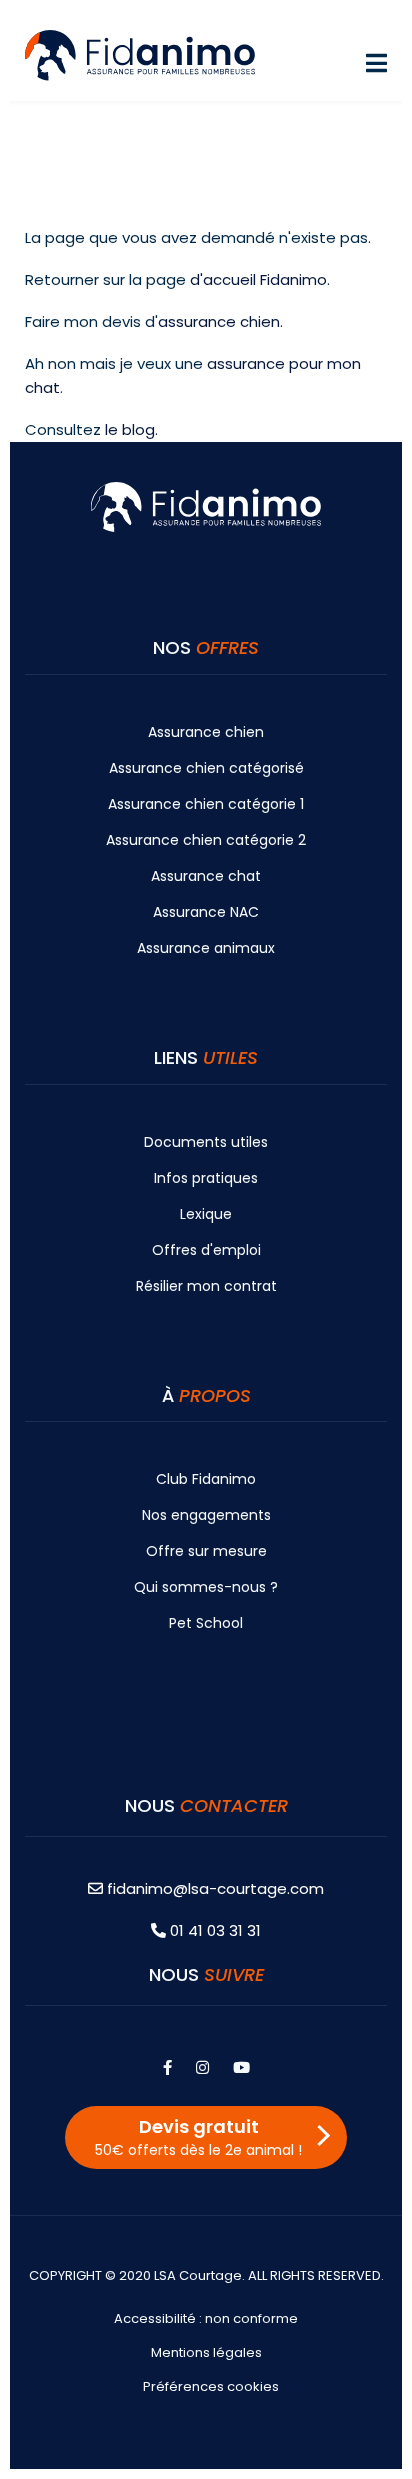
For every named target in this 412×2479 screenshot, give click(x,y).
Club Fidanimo (206, 1479)
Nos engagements (206, 1515)
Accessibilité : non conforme (206, 2318)
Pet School (206, 1623)
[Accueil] (140, 53)
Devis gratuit (198, 2137)
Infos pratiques (206, 1178)
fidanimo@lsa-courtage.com (215, 1888)
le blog (130, 429)
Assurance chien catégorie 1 (206, 804)
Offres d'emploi (206, 1250)
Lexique (206, 1214)
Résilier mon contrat (206, 1286)
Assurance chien (206, 732)
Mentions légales (206, 2352)
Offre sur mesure (206, 1551)
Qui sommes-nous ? (206, 1587)
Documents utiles (206, 1142)
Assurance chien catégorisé (206, 768)
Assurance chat (206, 876)
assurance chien (219, 321)
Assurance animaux (206, 948)
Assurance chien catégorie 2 (206, 840)
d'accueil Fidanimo (258, 279)
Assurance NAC (206, 912)
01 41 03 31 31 (213, 1930)
